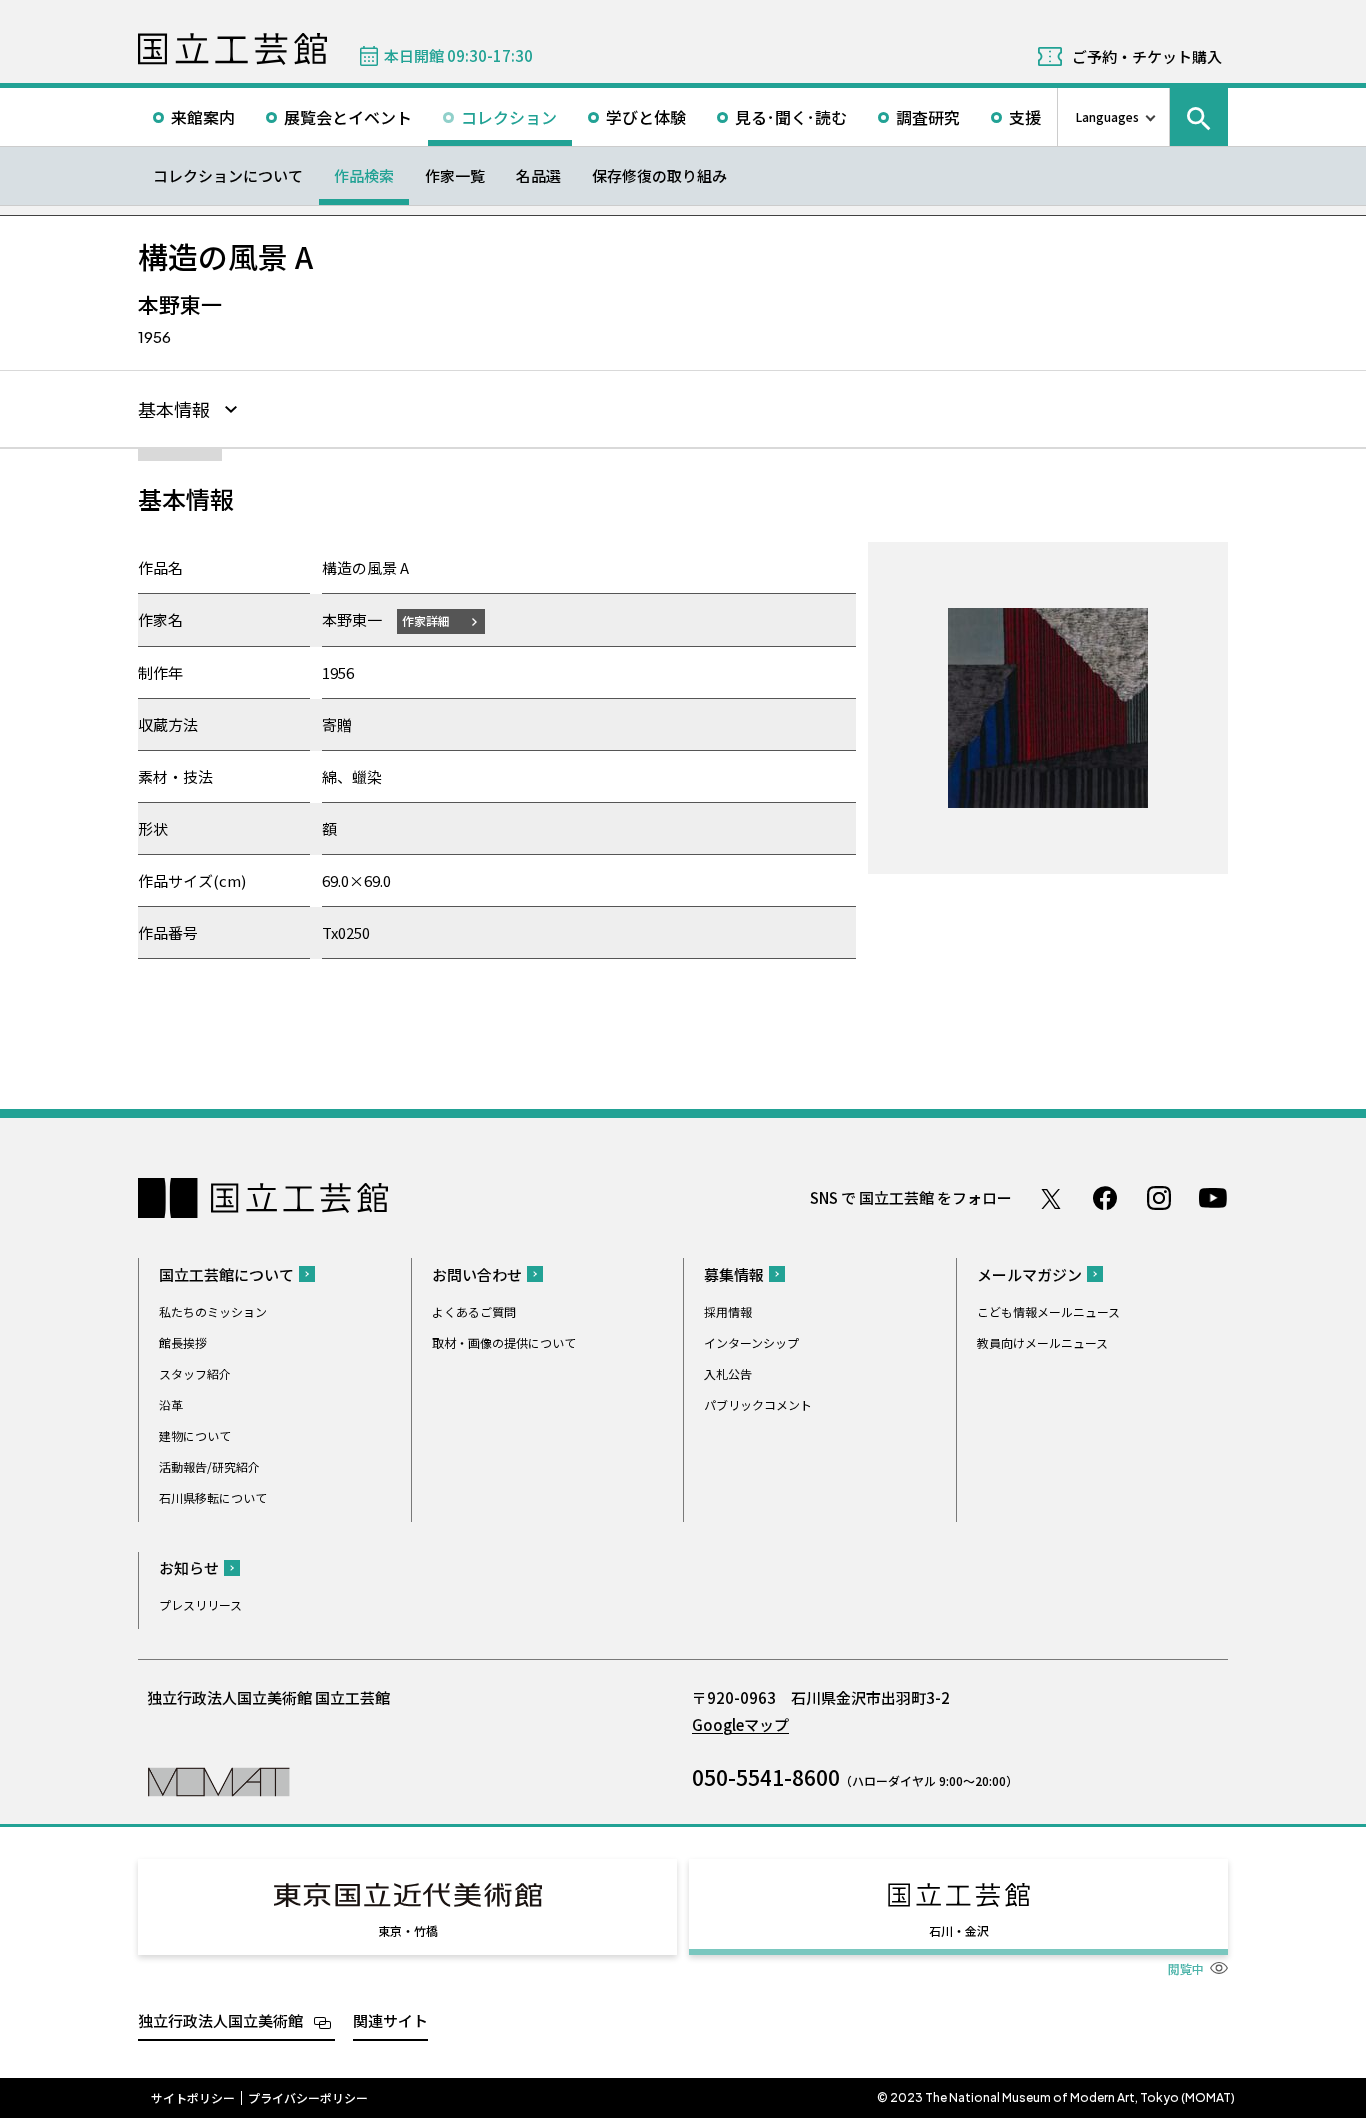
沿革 (171, 1404)
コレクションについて (228, 175)
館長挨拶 (183, 1342)
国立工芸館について (226, 1274)
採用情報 (728, 1311)
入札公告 (728, 1373)
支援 (1025, 117)
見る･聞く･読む (791, 117)
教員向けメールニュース (1042, 1342)
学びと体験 (646, 117)
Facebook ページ (1105, 1198)
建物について (195, 1435)
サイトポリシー (193, 2098)
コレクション (509, 117)
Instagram (1159, 1198)
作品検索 (364, 175)
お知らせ (189, 1567)
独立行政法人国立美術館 (220, 2020)
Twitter (1051, 1198)
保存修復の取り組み (659, 175)
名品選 (538, 175)
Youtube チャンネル (1213, 1198)
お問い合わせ (477, 1274)
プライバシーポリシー (308, 2098)
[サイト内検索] (1199, 117)
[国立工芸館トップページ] (232, 49)
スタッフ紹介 (195, 1373)
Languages (1107, 116)
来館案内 (203, 117)
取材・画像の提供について (504, 1342)
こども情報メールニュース (1048, 1311)
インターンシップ (751, 1342)
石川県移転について (213, 1497)
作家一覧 (455, 175)
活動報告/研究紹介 (209, 1466)
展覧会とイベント (348, 117)
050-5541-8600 (766, 1777)
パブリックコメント (758, 1404)
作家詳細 (426, 620)
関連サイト (390, 2020)
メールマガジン (1029, 1274)
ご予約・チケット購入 (1147, 56)
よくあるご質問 (474, 1311)
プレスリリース (200, 1604)
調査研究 (928, 117)
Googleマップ (740, 1724)
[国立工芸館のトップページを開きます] (218, 1780)
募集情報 (734, 1274)
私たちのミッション (213, 1311)
